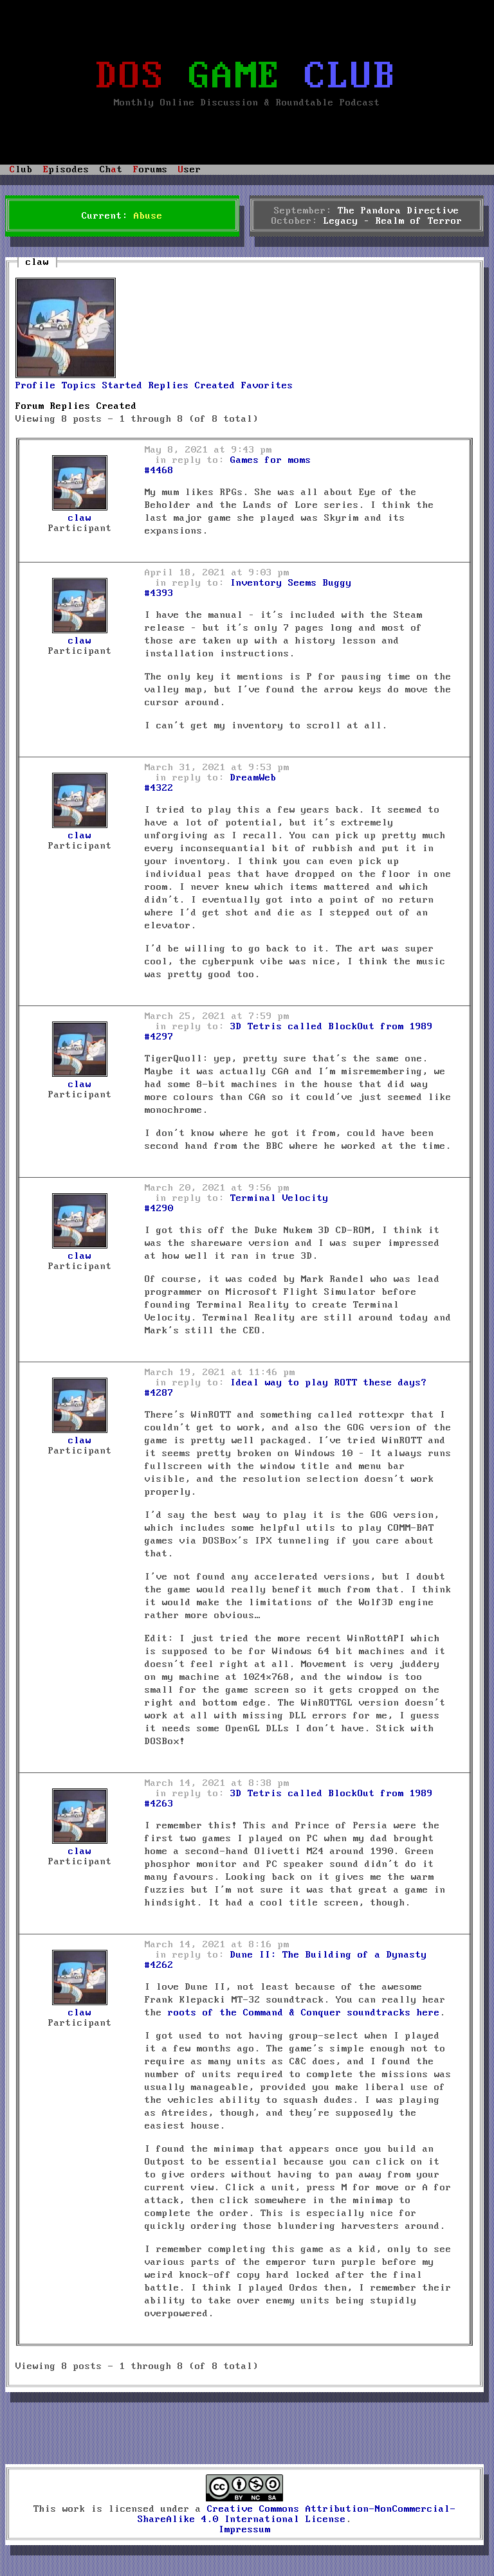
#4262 (159, 1965)
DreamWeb (253, 778)
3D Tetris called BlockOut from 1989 (332, 1027)
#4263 (159, 1804)
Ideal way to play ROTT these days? (329, 1383)
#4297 (159, 1037)
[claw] (66, 375)
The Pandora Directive (398, 211)
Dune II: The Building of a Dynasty (329, 1955)
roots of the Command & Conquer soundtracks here (304, 2013)
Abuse (148, 216)
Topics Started (102, 386)
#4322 (159, 788)
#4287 (159, 1393)
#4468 (159, 471)
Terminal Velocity (279, 1198)
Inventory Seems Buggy (291, 583)
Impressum (245, 2530)
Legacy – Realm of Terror (393, 221)
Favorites (267, 386)
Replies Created (192, 386)
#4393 (159, 593)
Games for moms (271, 460)
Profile (36, 386)
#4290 (159, 1209)
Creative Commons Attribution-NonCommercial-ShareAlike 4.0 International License (297, 2514)
